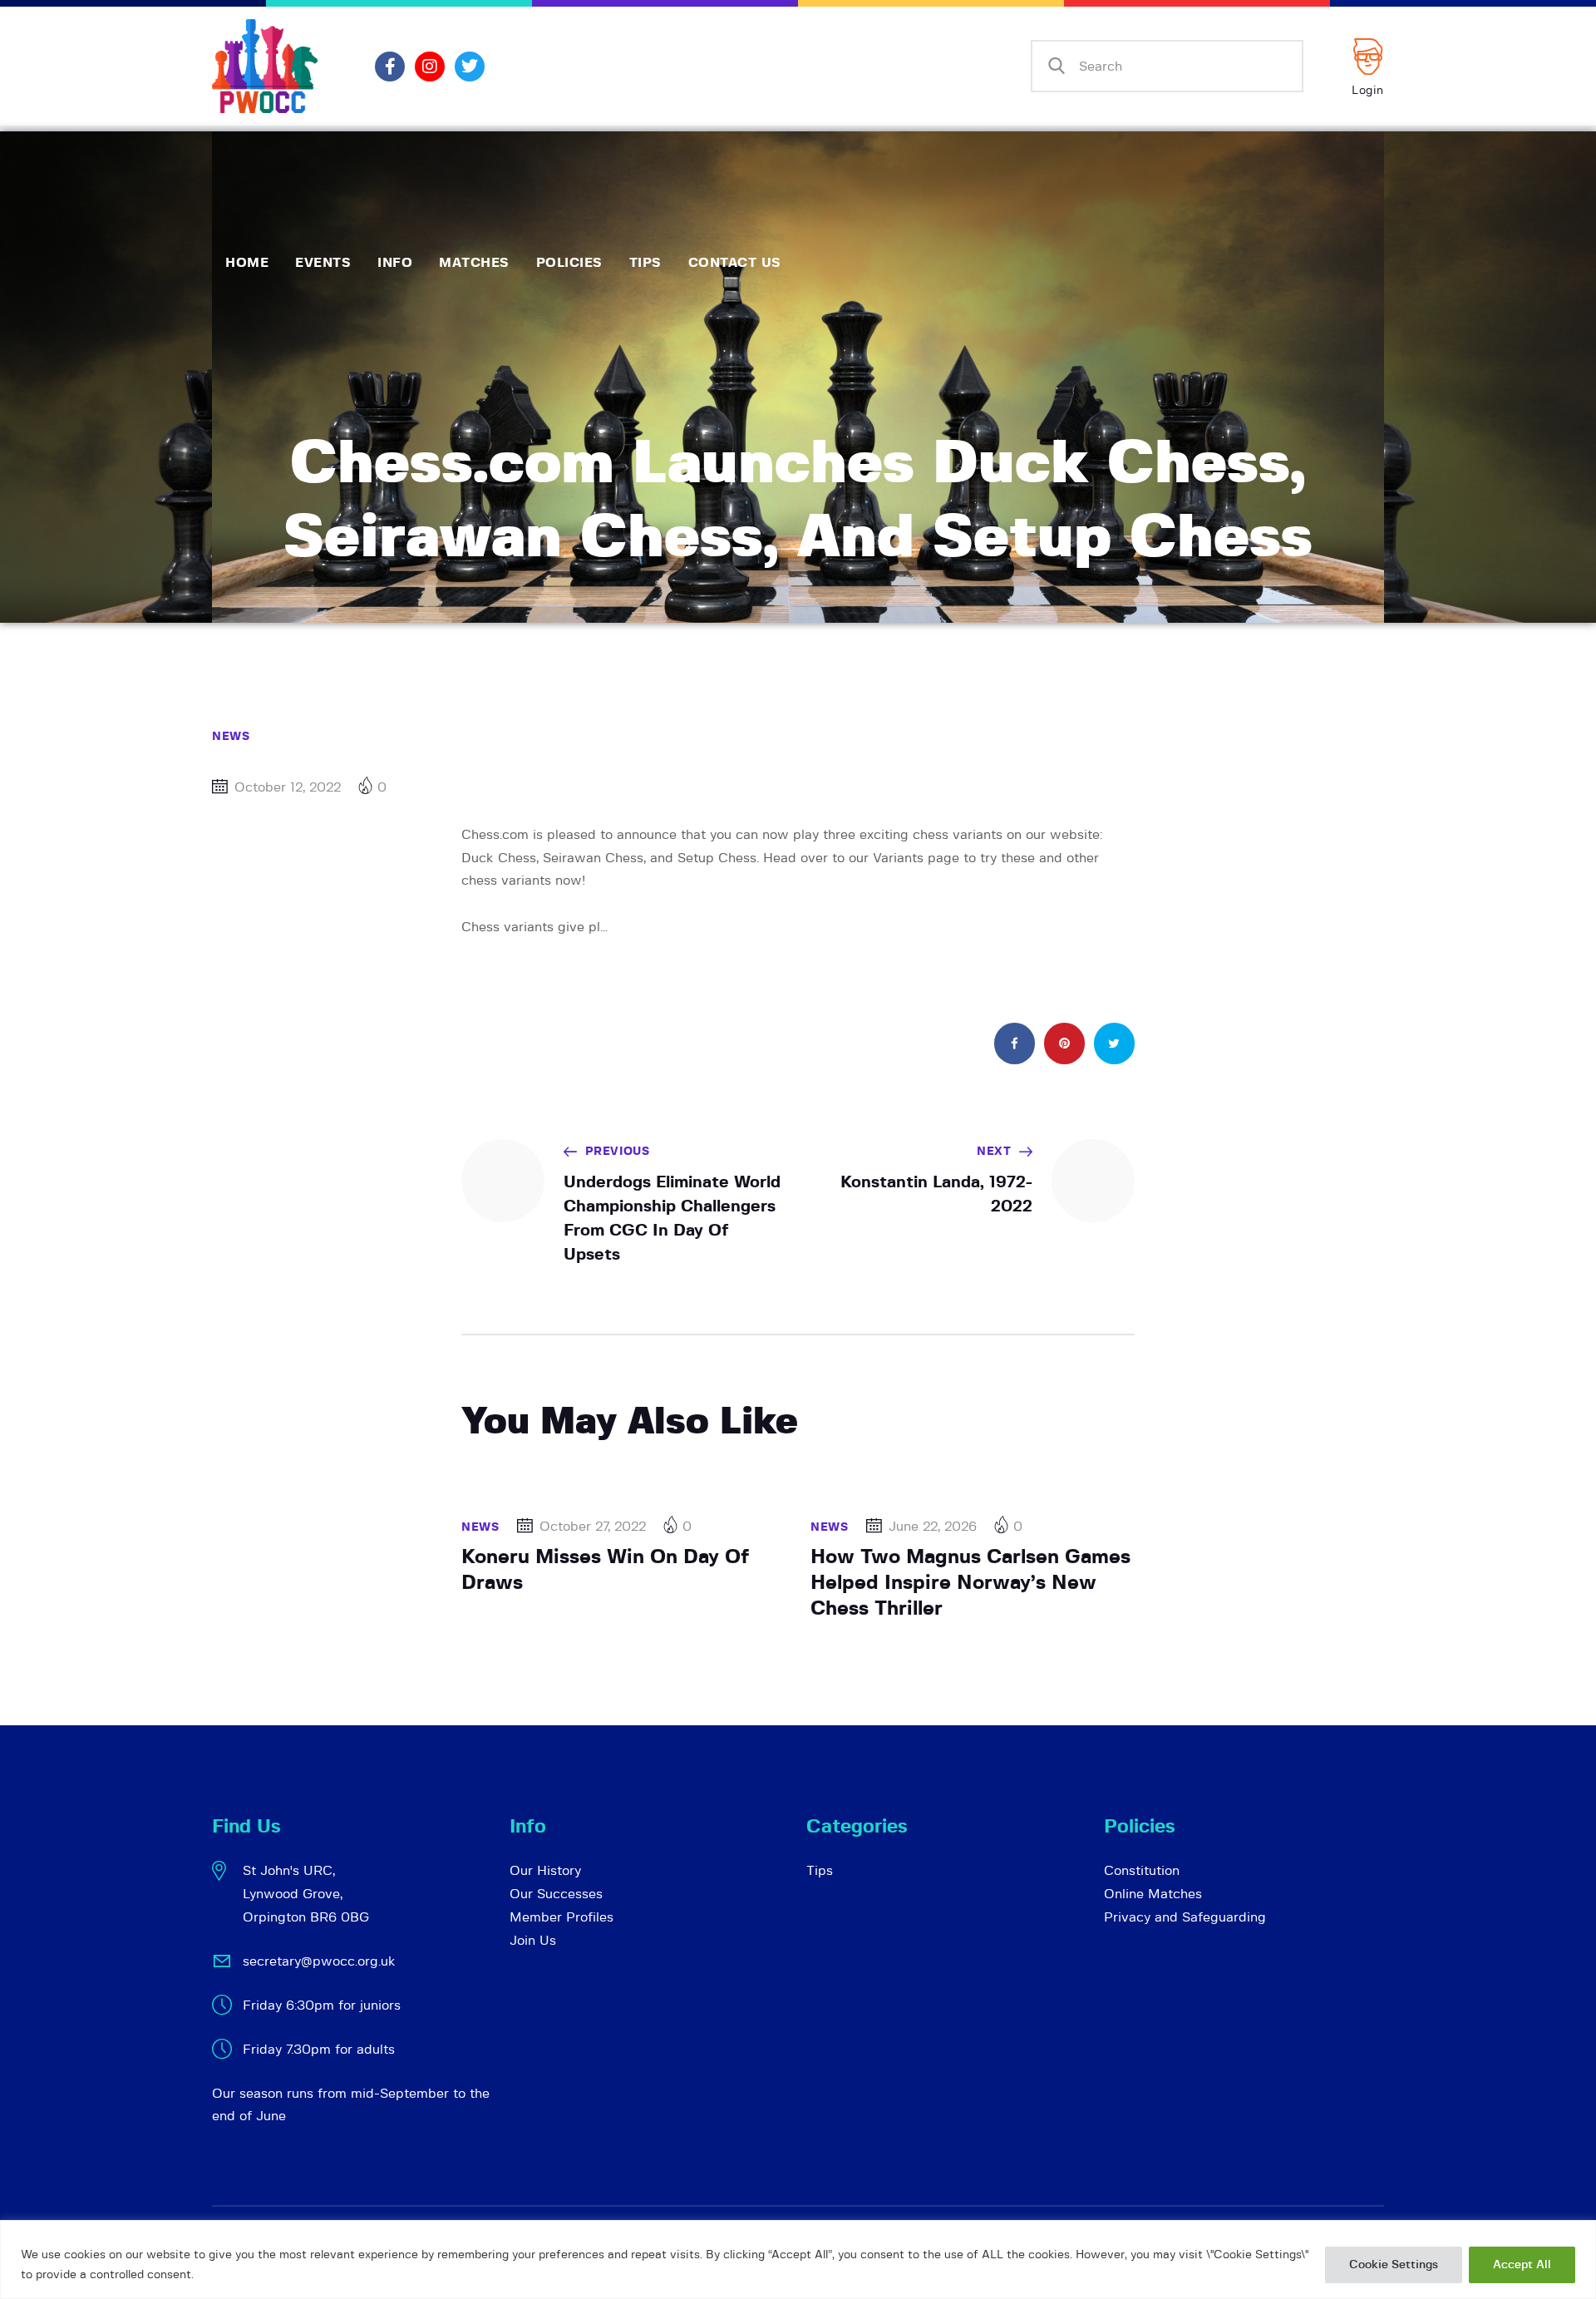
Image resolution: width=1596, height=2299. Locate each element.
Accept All (1522, 2265)
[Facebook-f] (390, 67)
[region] (798, 2260)
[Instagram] (430, 67)
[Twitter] (470, 67)
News (231, 737)
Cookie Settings (1394, 2265)
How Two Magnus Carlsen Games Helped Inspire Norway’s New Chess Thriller (970, 1583)
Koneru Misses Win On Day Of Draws (605, 1570)
